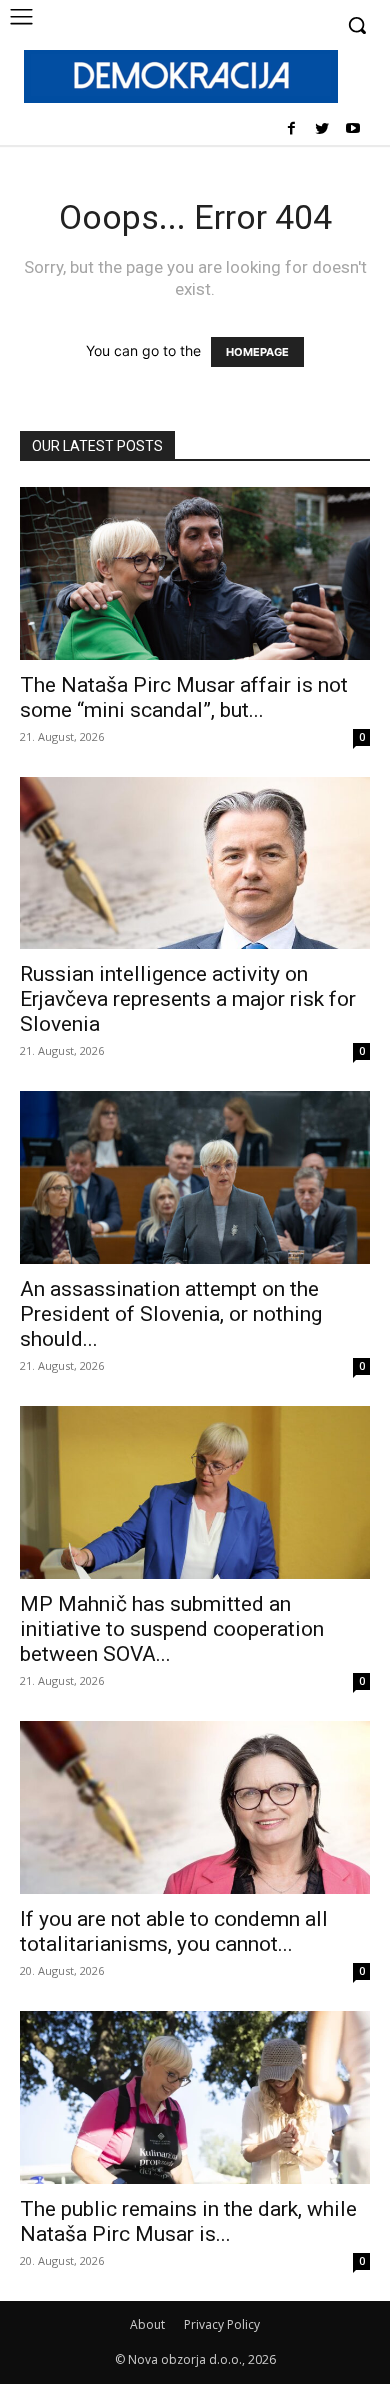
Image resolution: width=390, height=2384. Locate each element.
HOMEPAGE (257, 352)
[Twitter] (321, 129)
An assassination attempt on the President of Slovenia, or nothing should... (171, 1314)
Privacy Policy (222, 2324)
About (147, 2324)
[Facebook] (291, 129)
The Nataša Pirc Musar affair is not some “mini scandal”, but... (184, 697)
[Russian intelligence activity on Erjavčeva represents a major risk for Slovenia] (195, 863)
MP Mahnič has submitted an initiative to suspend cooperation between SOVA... (172, 1629)
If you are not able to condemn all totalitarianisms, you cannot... (174, 1931)
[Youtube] (352, 129)
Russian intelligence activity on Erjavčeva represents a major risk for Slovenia (188, 999)
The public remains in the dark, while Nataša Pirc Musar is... (188, 2221)
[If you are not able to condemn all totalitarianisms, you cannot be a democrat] (195, 1807)
